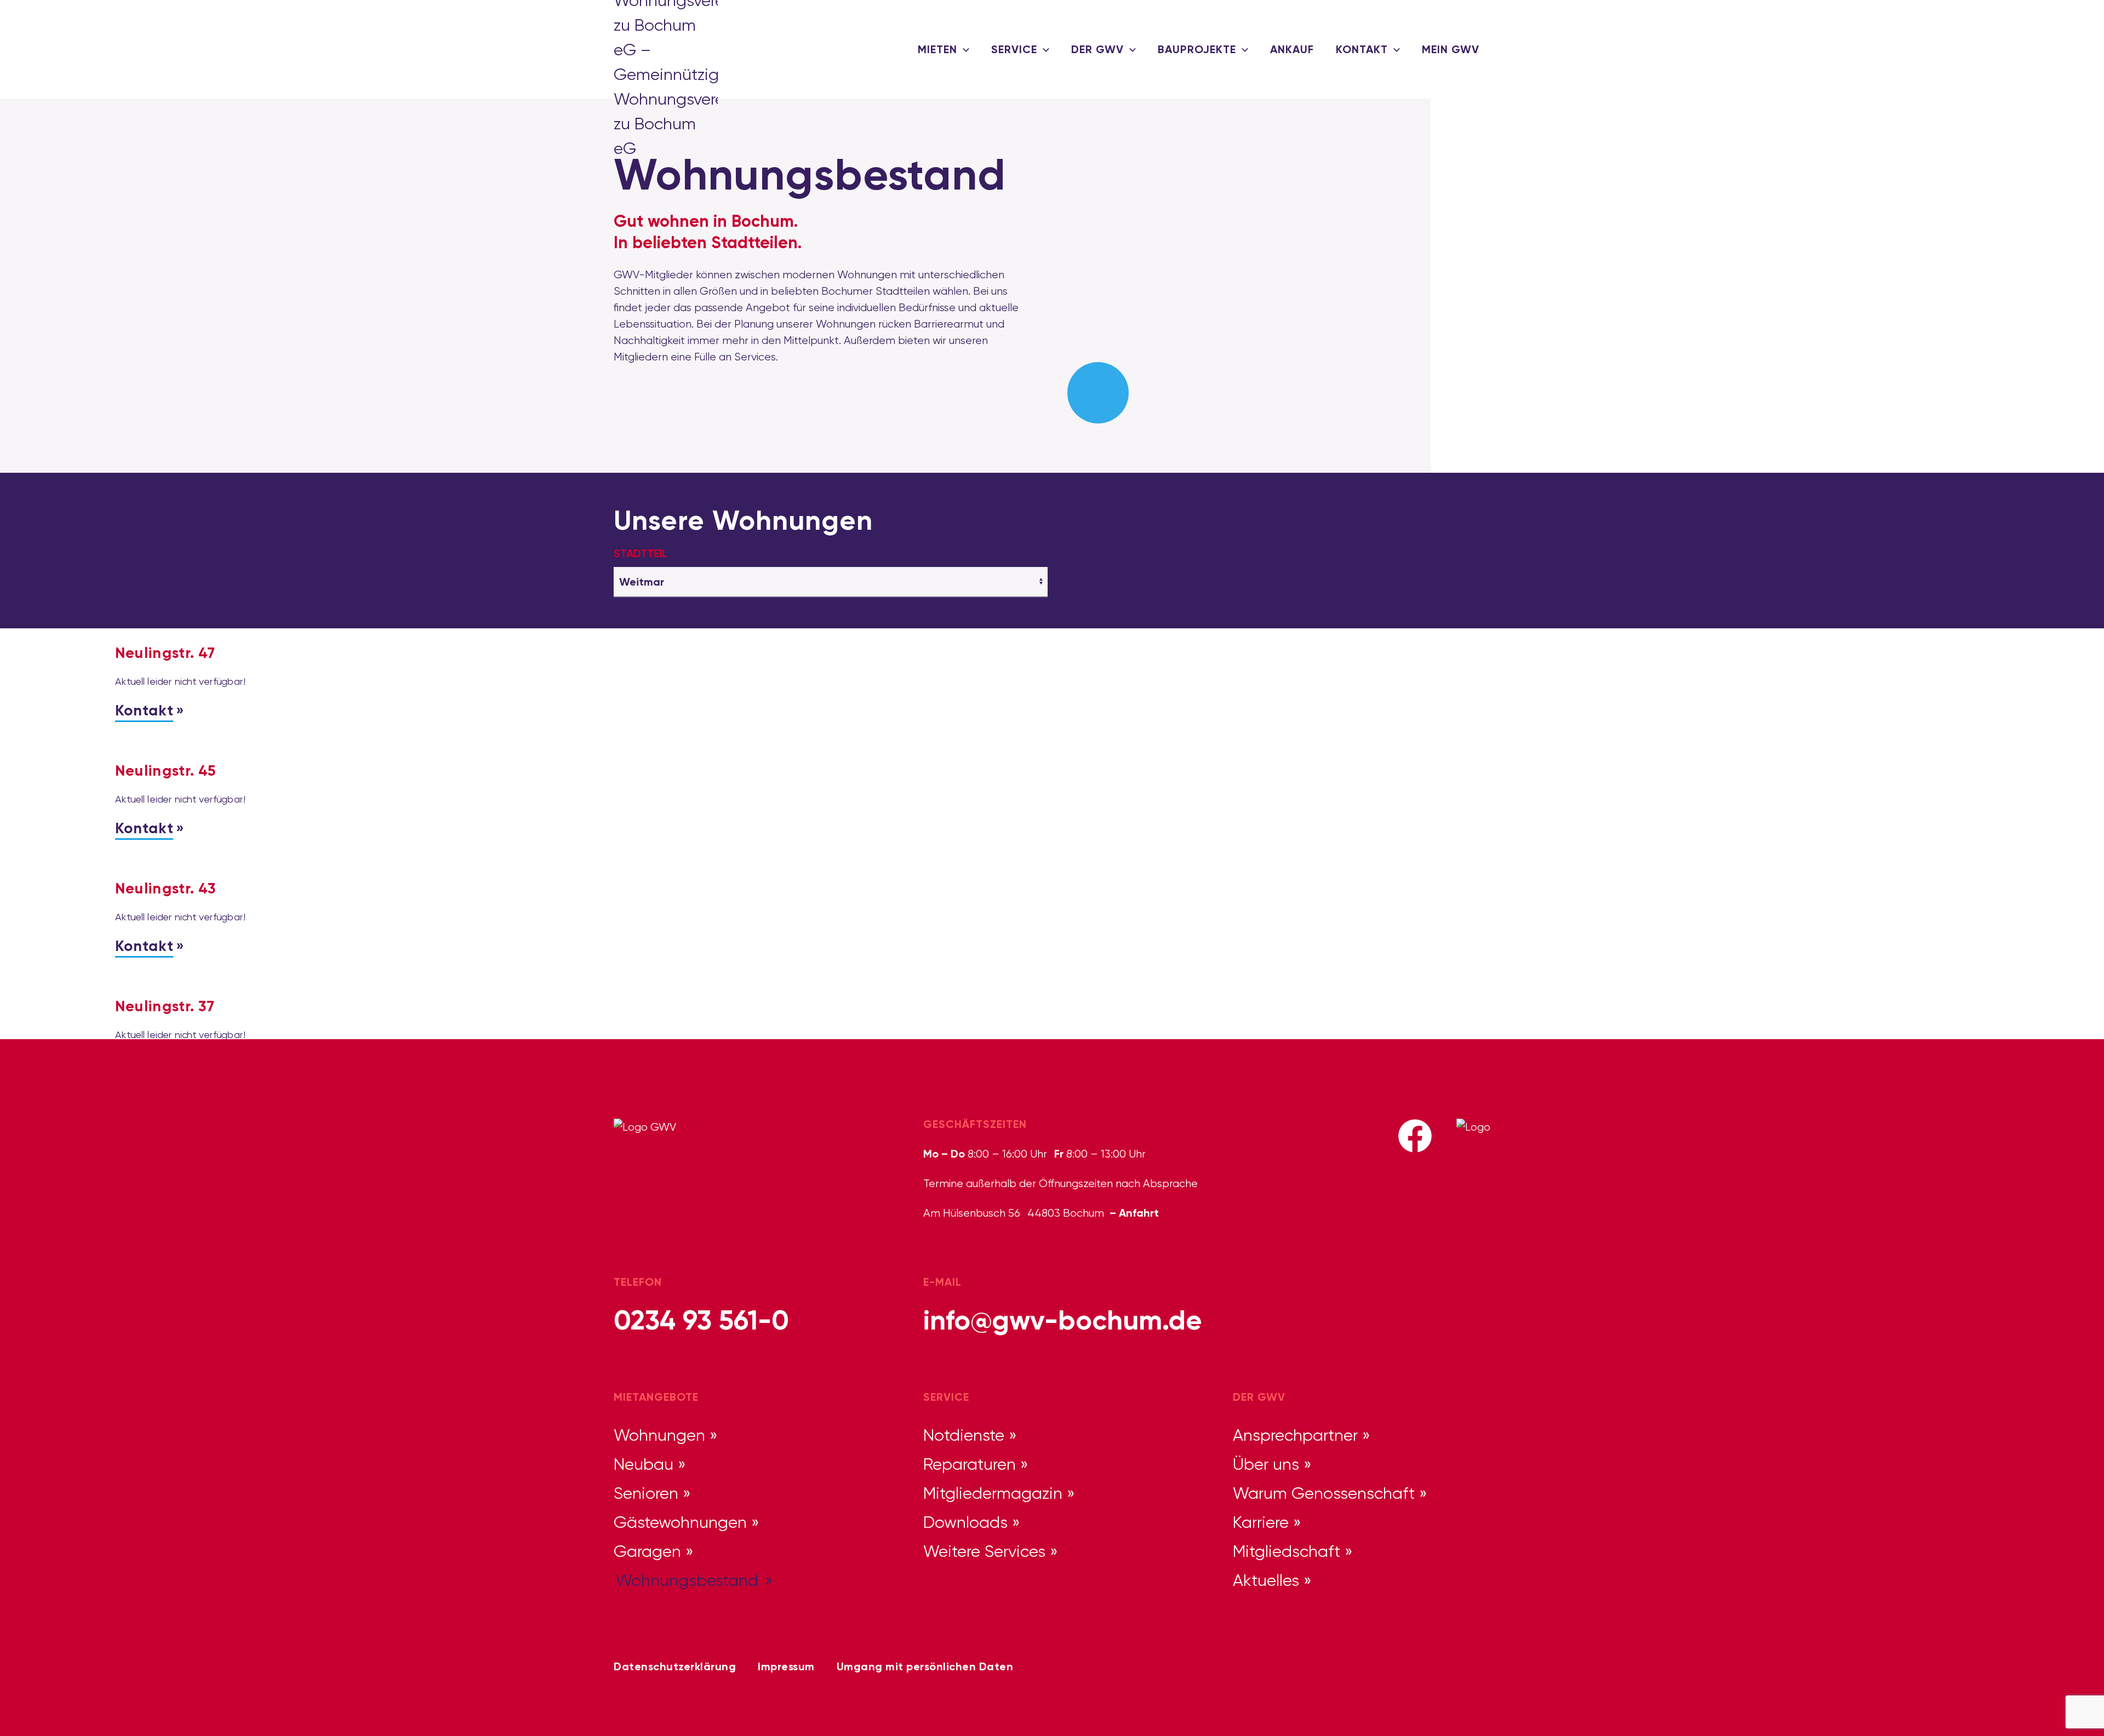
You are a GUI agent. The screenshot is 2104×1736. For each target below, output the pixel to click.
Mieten (937, 49)
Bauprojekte (1197, 49)
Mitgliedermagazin (993, 1493)
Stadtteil (641, 553)
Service (1014, 49)
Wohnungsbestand (687, 1580)
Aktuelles (1266, 1580)
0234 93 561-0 (701, 1320)
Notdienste (964, 1435)
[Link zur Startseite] (647, 49)
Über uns (1266, 1464)
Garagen (647, 1551)
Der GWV (1097, 49)
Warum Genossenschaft (1324, 1493)
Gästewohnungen (680, 1522)
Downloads (965, 1522)
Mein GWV (1451, 49)
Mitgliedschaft (1287, 1551)
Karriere (1261, 1522)
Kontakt (1362, 49)
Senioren (646, 1493)
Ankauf (1292, 49)
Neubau (644, 1464)
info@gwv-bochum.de (1063, 1320)
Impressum (786, 1666)
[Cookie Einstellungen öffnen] (24, 1710)
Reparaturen (970, 1464)
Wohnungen (659, 1435)
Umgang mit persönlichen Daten (925, 1666)
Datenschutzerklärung (675, 1666)
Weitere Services (984, 1551)
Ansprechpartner (1295, 1435)
